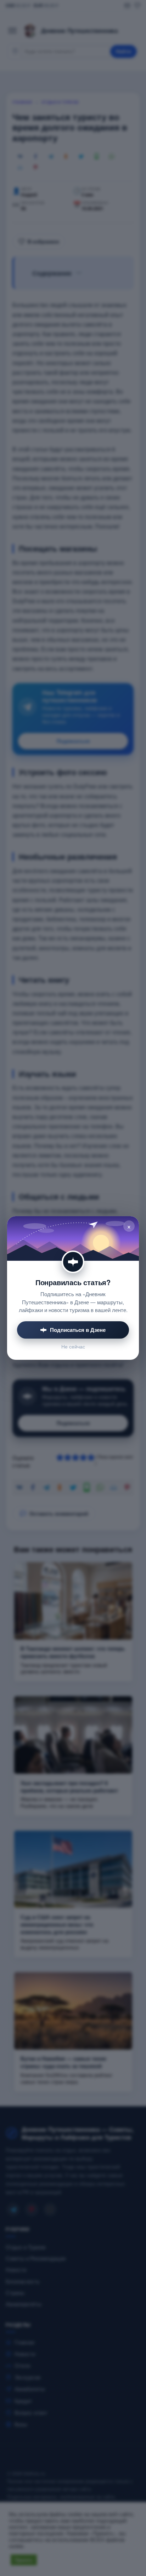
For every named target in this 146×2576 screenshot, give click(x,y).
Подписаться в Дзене (78, 1330)
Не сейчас (73, 1347)
